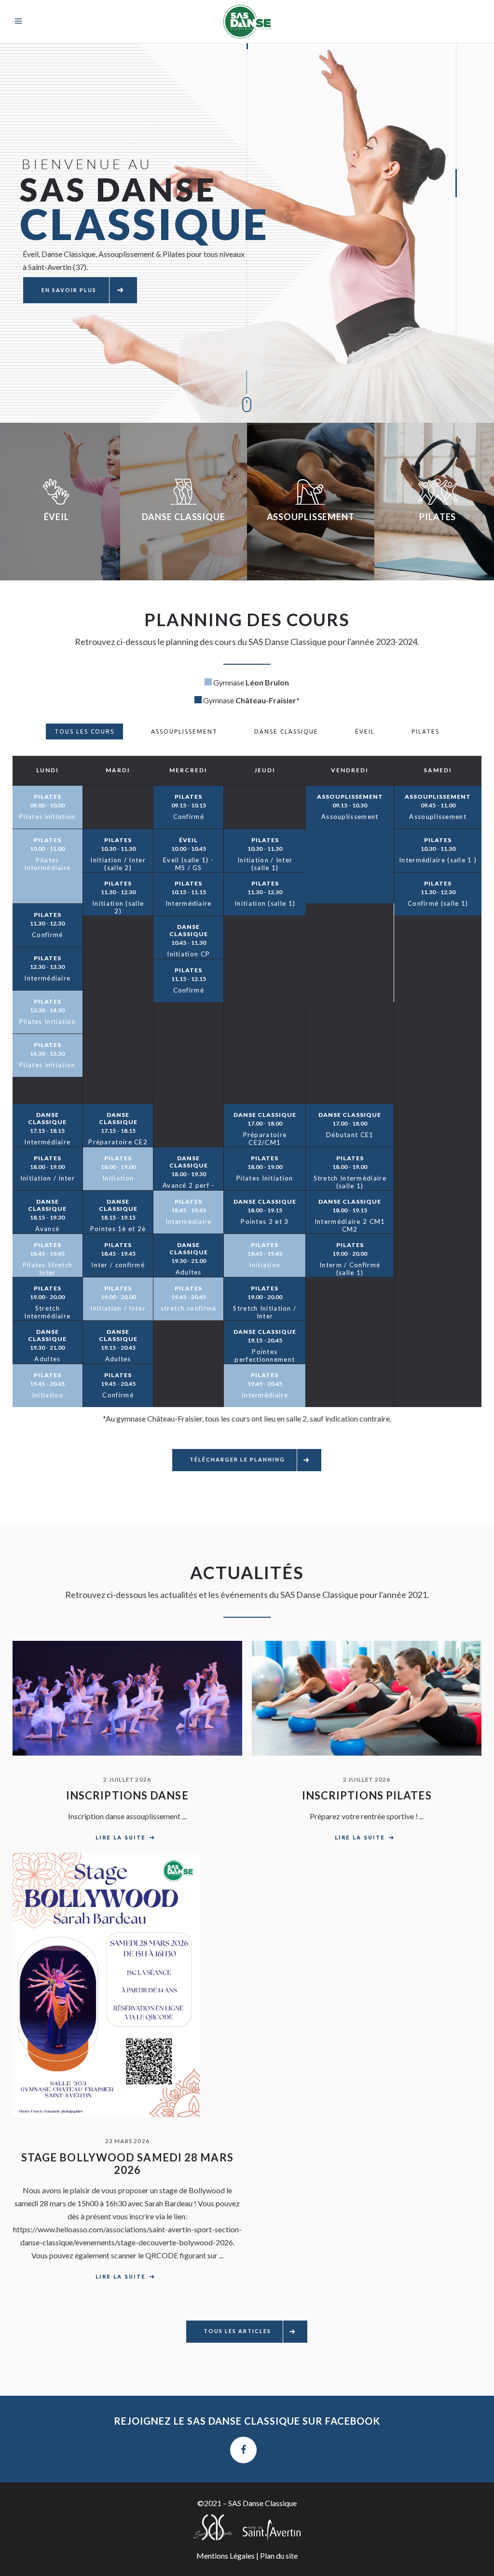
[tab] (84, 731)
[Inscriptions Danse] (127, 1698)
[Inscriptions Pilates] (367, 1698)
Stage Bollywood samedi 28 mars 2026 (127, 2164)
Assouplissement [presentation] (184, 731)
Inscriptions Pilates (367, 1795)
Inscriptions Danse (127, 1795)
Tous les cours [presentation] (84, 731)
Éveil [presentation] (365, 731)
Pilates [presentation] (425, 731)
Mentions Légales (226, 2556)
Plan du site (279, 2556)
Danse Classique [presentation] (286, 731)
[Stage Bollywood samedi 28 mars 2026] (127, 1985)
